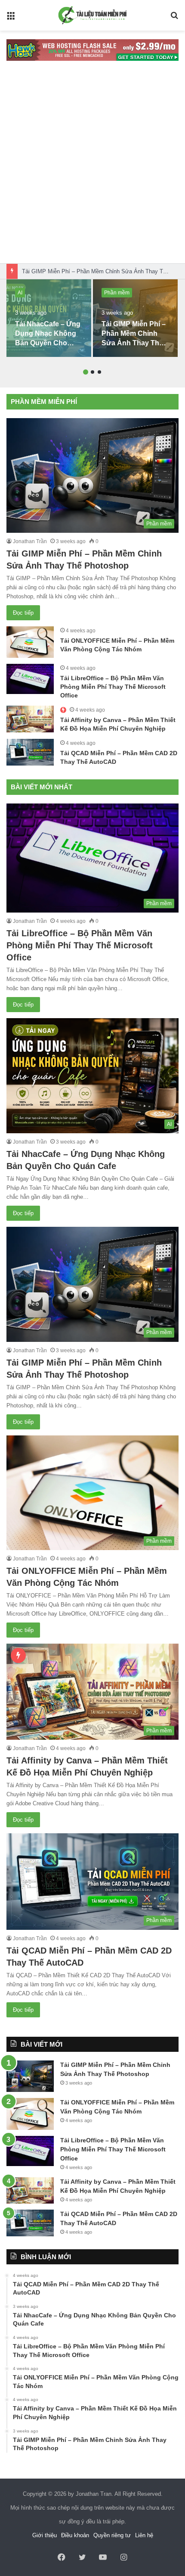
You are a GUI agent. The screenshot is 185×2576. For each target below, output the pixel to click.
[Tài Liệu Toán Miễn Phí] (92, 15)
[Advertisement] (92, 166)
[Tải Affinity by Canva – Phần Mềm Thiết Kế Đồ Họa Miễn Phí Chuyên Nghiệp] (30, 719)
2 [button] (92, 372)
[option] (49, 318)
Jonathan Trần (30, 541)
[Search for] (174, 19)
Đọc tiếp (23, 613)
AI (20, 293)
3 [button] (99, 372)
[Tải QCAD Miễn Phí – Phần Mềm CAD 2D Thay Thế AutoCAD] (30, 752)
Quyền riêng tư (112, 2535)
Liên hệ (144, 2535)
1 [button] (86, 372)
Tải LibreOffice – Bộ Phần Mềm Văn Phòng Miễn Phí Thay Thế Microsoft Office (113, 686)
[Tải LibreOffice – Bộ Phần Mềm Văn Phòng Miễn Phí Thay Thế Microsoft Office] (30, 679)
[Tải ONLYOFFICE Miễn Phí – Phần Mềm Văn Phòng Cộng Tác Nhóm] (30, 642)
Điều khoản (75, 2535)
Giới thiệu (45, 2535)
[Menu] (11, 19)
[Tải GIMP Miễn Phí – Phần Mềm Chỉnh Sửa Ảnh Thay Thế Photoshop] (135, 318)
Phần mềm (117, 293)
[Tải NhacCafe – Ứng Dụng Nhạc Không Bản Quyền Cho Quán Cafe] (49, 318)
